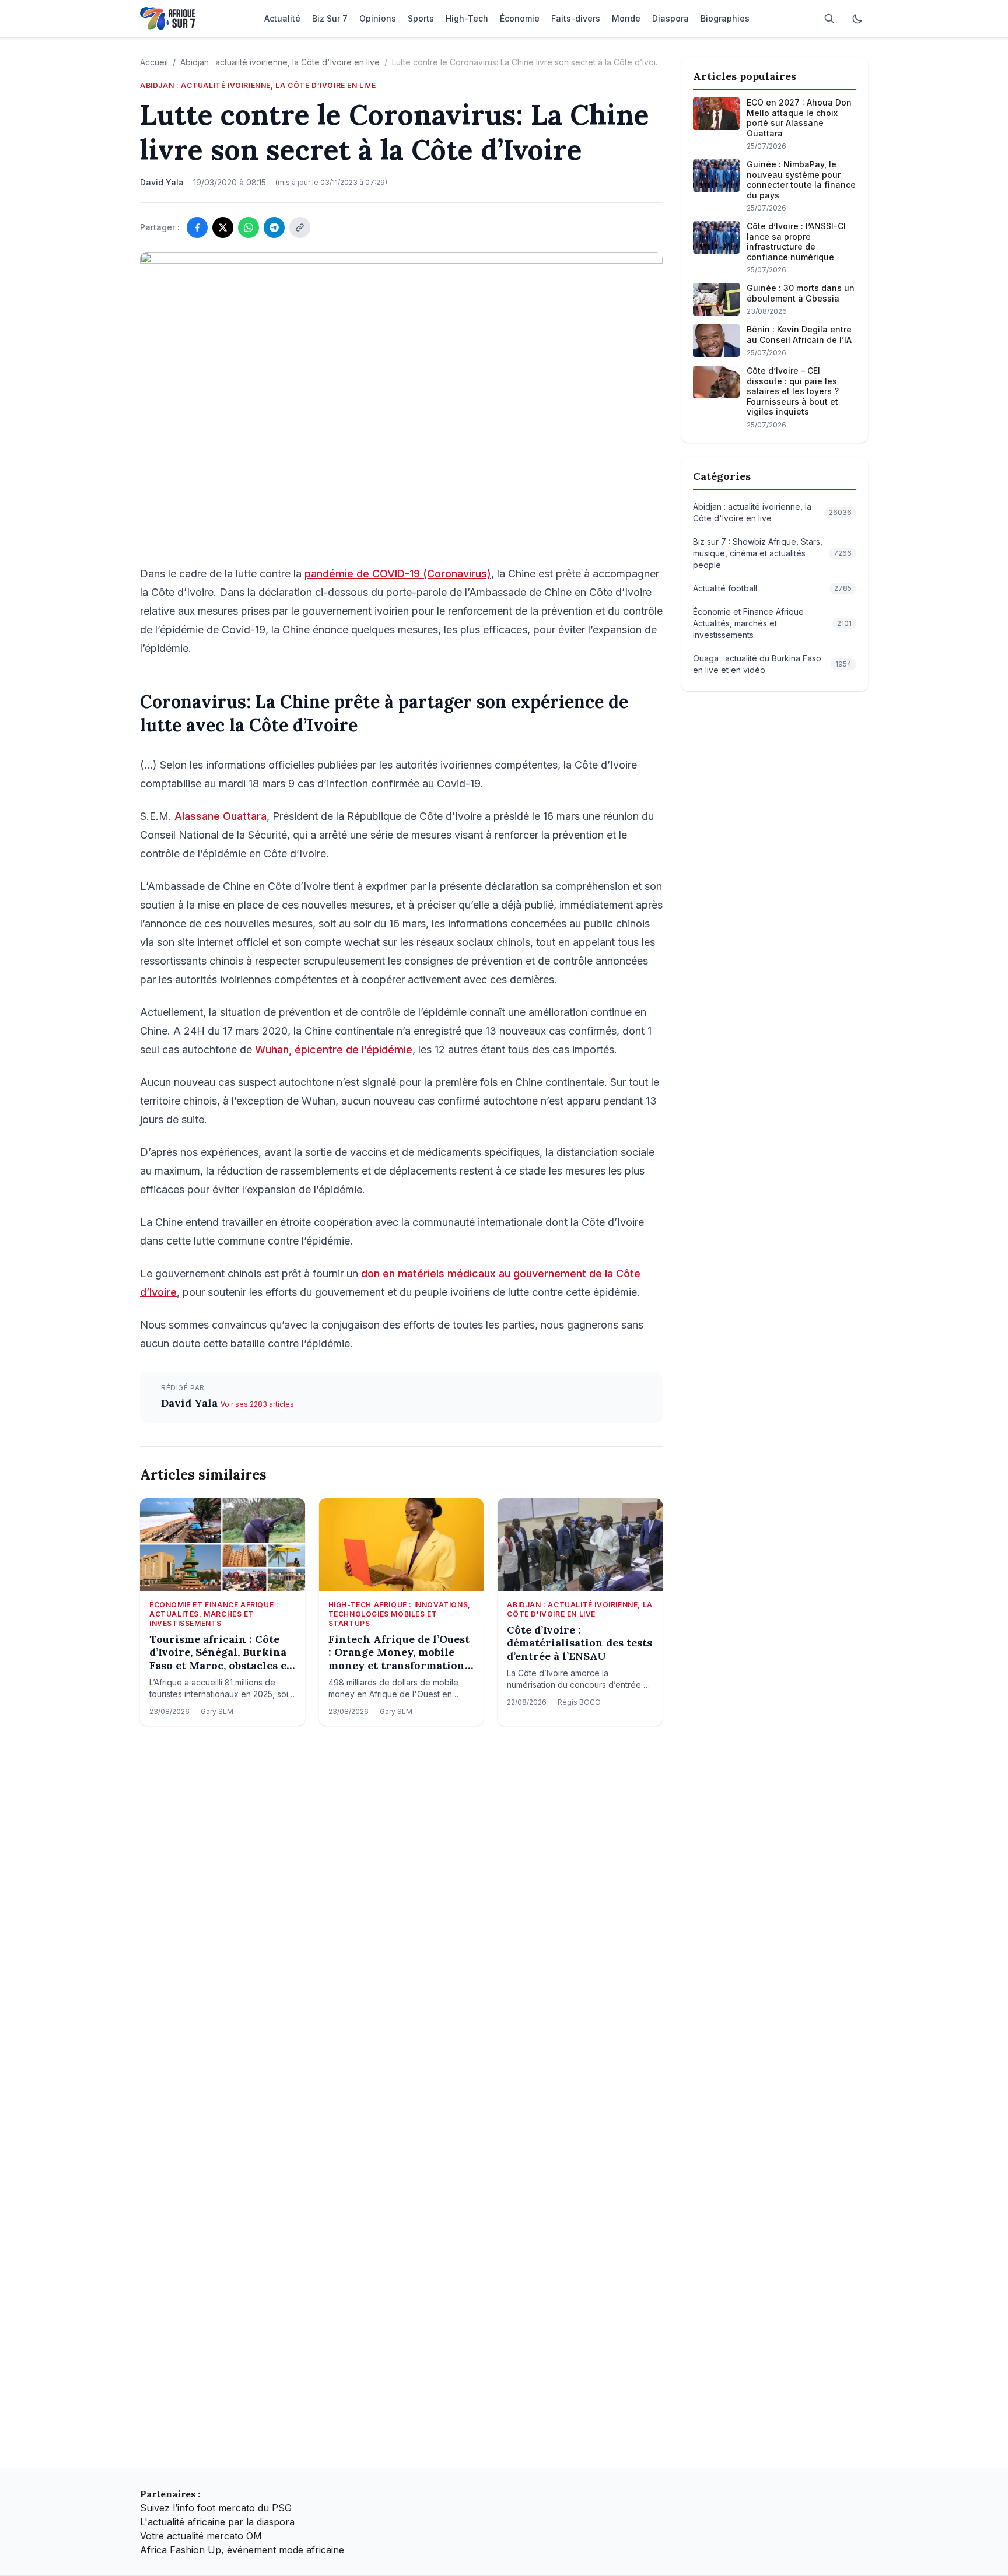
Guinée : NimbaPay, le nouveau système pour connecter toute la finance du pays (801, 180)
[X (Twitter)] (223, 227)
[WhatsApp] (249, 227)
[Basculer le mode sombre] (857, 19)
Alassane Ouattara (220, 816)
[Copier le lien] (300, 227)
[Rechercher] (829, 19)
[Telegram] (274, 227)
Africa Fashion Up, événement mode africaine (242, 2550)
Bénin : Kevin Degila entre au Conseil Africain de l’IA (799, 334)
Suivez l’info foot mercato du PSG (216, 2508)
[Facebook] (197, 227)
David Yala (191, 1403)
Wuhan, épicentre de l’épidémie (334, 1049)
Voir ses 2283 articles (257, 1404)
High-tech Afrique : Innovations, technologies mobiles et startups (400, 1614)
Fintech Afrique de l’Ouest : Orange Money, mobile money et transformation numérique (399, 1653)
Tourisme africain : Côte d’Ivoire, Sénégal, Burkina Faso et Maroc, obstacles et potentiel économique (220, 1653)
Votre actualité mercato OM (201, 2536)
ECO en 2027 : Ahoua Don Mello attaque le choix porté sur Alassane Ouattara (799, 118)
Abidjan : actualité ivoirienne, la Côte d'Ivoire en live (280, 62)
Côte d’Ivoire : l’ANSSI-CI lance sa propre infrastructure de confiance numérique (796, 241)
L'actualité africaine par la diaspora (217, 2522)
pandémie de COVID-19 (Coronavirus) (398, 574)
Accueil (154, 62)
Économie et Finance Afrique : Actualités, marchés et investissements (214, 1614)
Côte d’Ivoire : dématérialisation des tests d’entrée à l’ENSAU (580, 1643)
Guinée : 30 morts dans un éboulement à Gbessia (801, 293)
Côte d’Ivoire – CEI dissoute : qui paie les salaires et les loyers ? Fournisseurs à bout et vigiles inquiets (793, 391)
